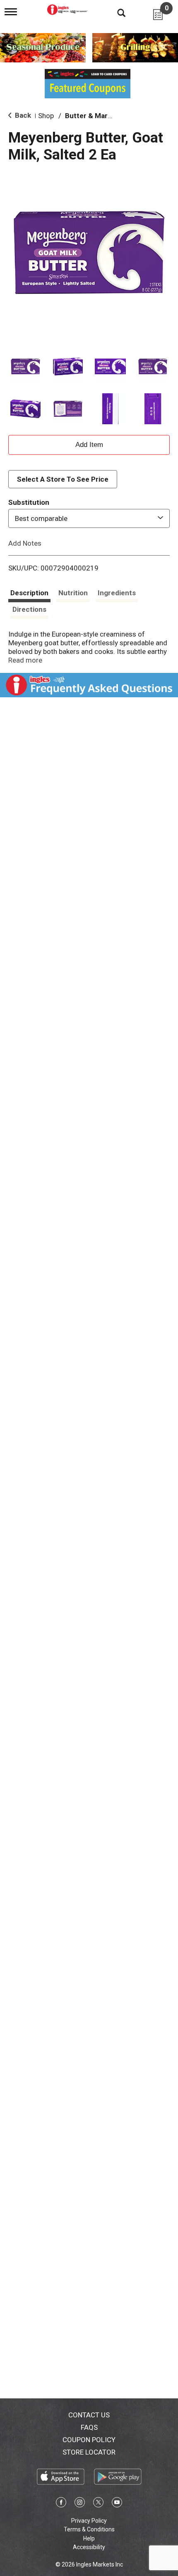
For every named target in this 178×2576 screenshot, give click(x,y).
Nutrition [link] (73, 593)
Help (89, 2538)
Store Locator (89, 2452)
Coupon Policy (89, 2440)
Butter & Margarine (97, 116)
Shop (46, 116)
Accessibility (89, 2547)
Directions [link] (29, 609)
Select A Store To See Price (63, 479)
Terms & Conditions (89, 2529)
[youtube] (117, 2504)
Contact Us (89, 2415)
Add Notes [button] (25, 543)
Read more (25, 660)
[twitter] (98, 2504)
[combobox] (89, 518)
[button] (25, 367)
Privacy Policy (89, 2521)
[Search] (115, 12)
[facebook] (61, 2504)
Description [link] (29, 593)
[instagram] (80, 2504)
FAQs (89, 2427)
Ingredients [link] (117, 593)
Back (22, 115)
